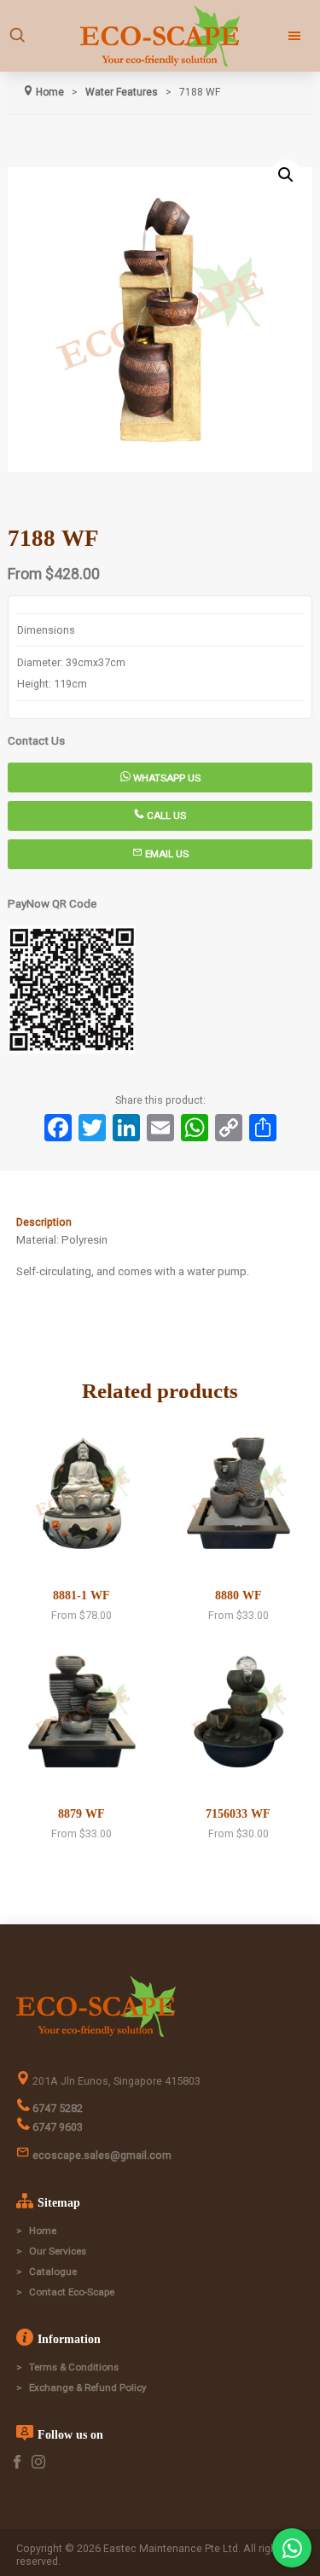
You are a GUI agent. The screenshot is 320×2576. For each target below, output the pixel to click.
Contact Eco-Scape (72, 2292)
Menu (280, 36)
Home (43, 2231)
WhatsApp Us (166, 778)
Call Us (165, 815)
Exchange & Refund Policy (88, 2387)
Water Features (122, 92)
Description (44, 1222)
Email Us (166, 854)
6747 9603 (56, 2127)
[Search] (17, 36)
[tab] (160, 1222)
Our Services (58, 2251)
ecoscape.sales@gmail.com (101, 2155)
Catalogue (53, 2271)
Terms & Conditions (74, 2367)
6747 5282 (56, 2108)
